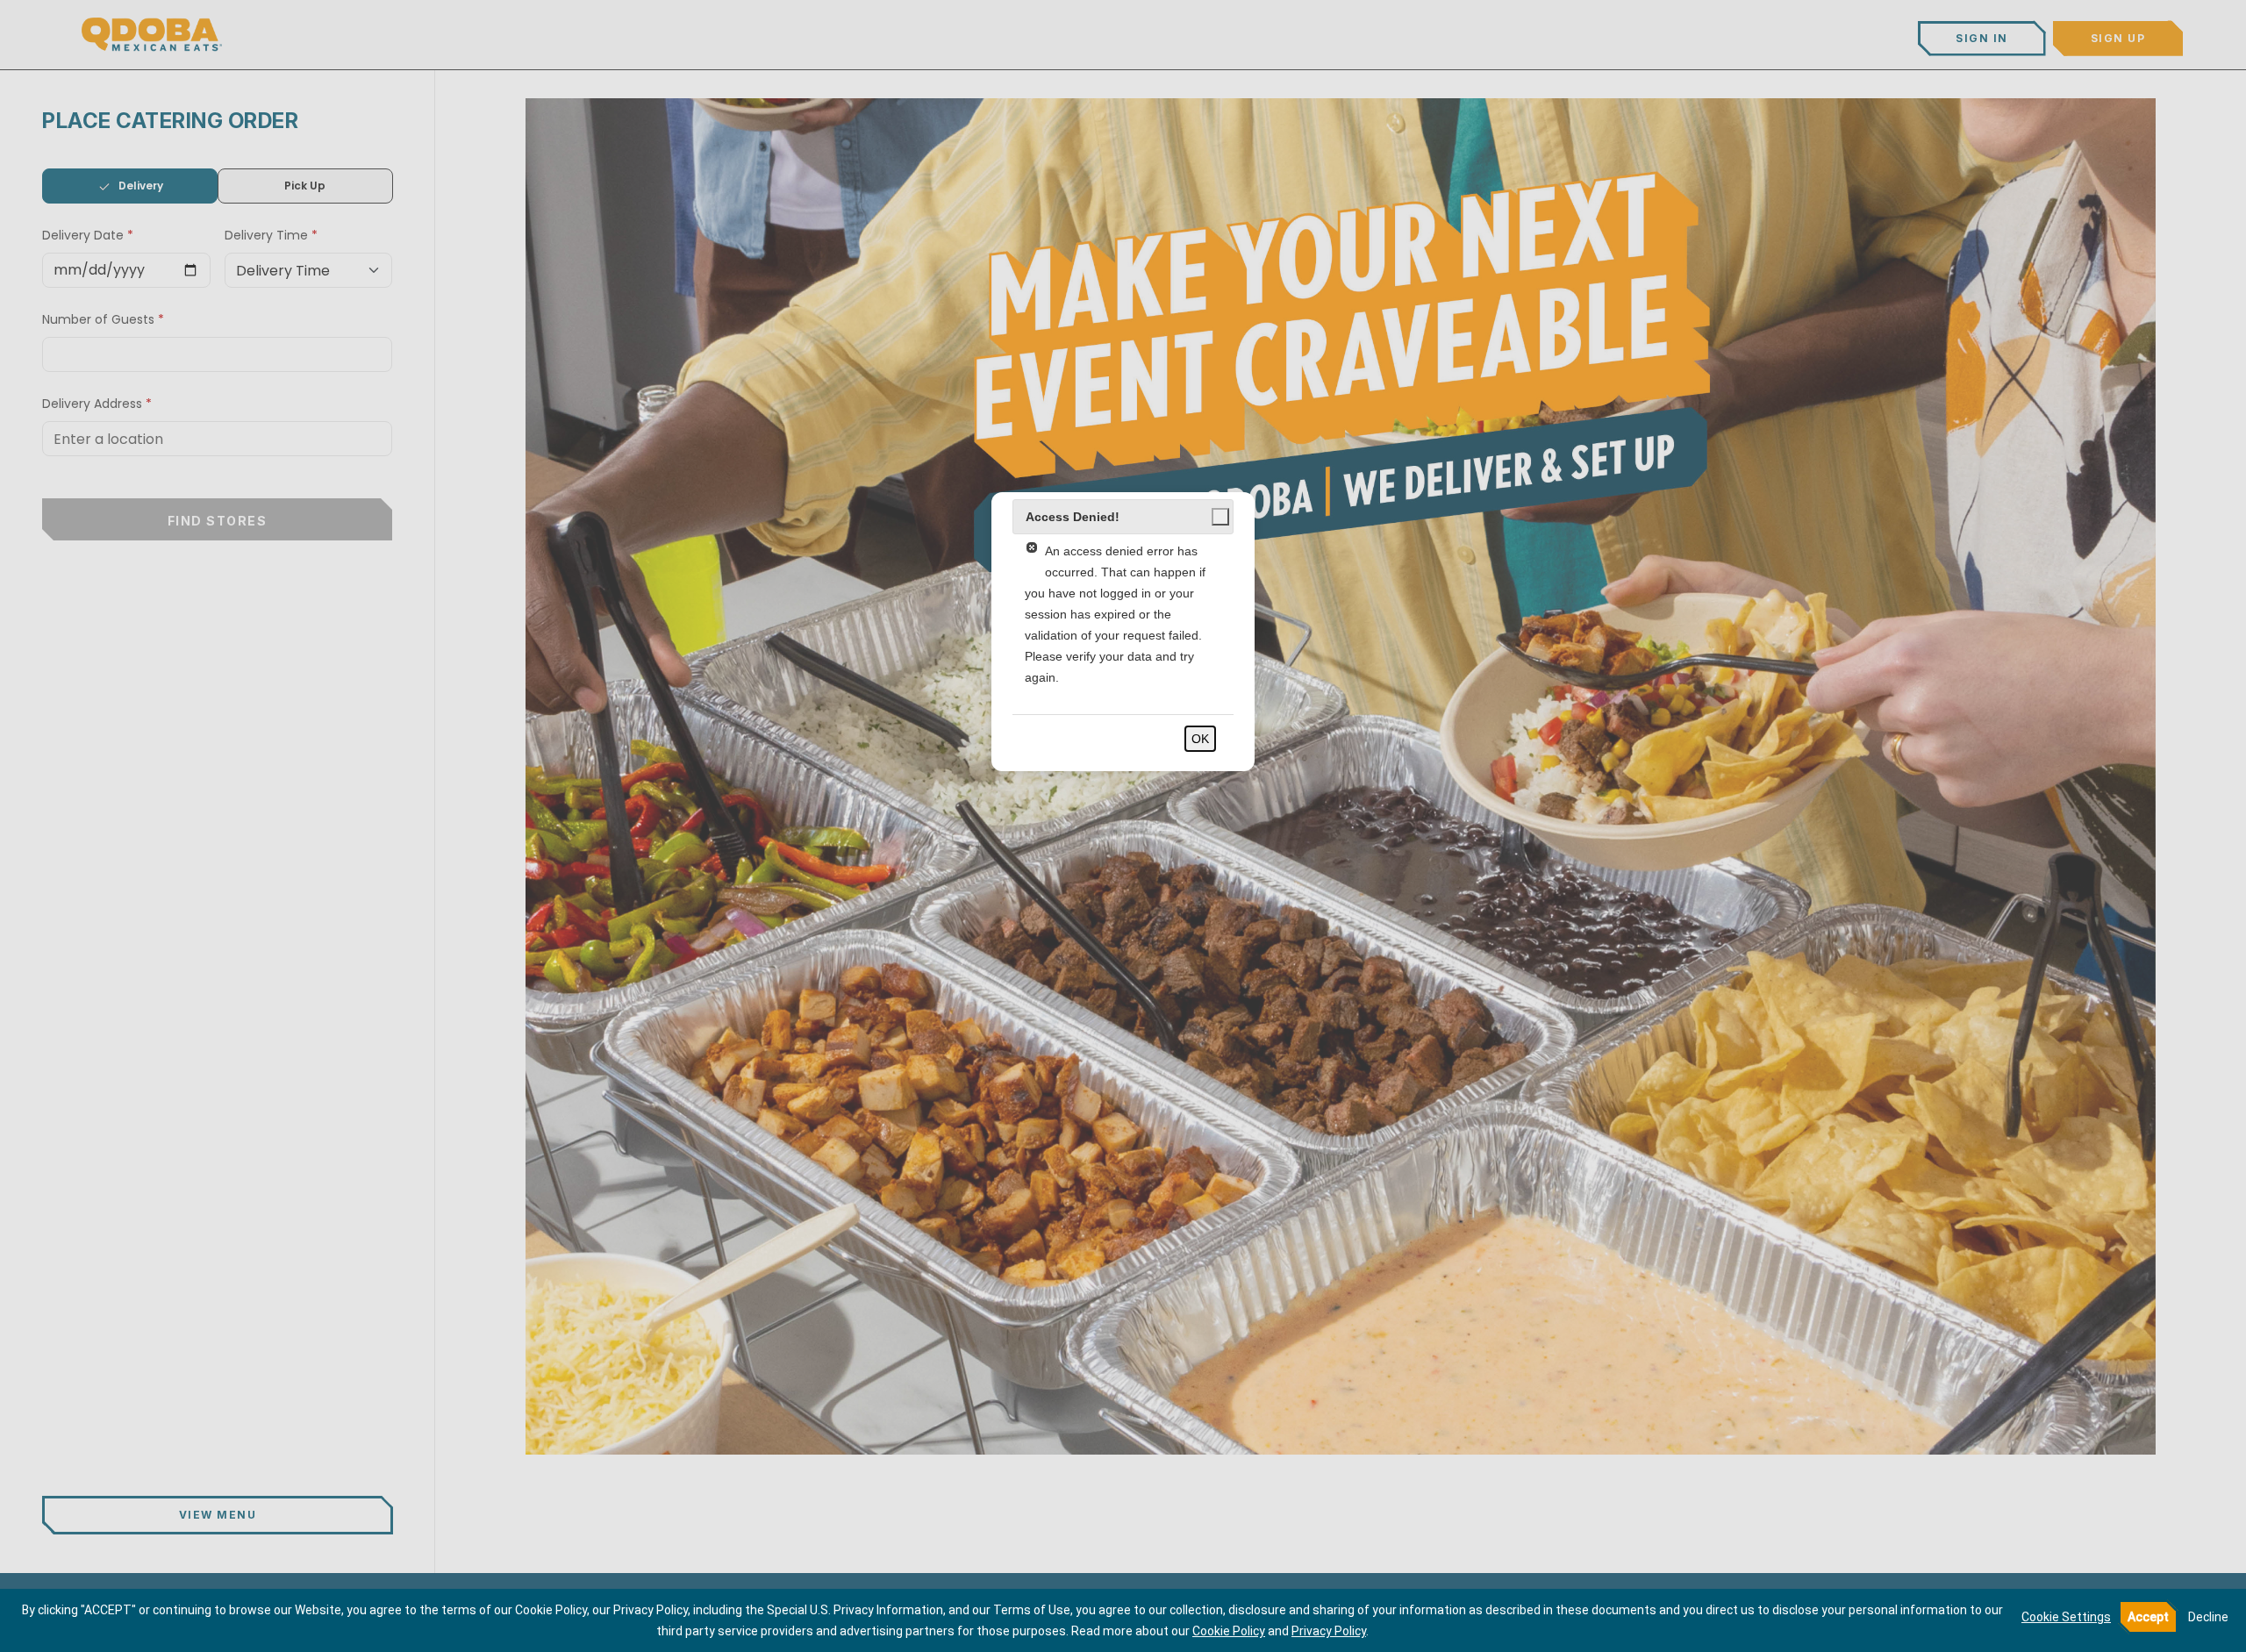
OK (1200, 739)
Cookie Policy (1229, 1631)
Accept (2148, 1617)
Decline (2208, 1617)
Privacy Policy (1329, 1631)
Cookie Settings (2066, 1617)
